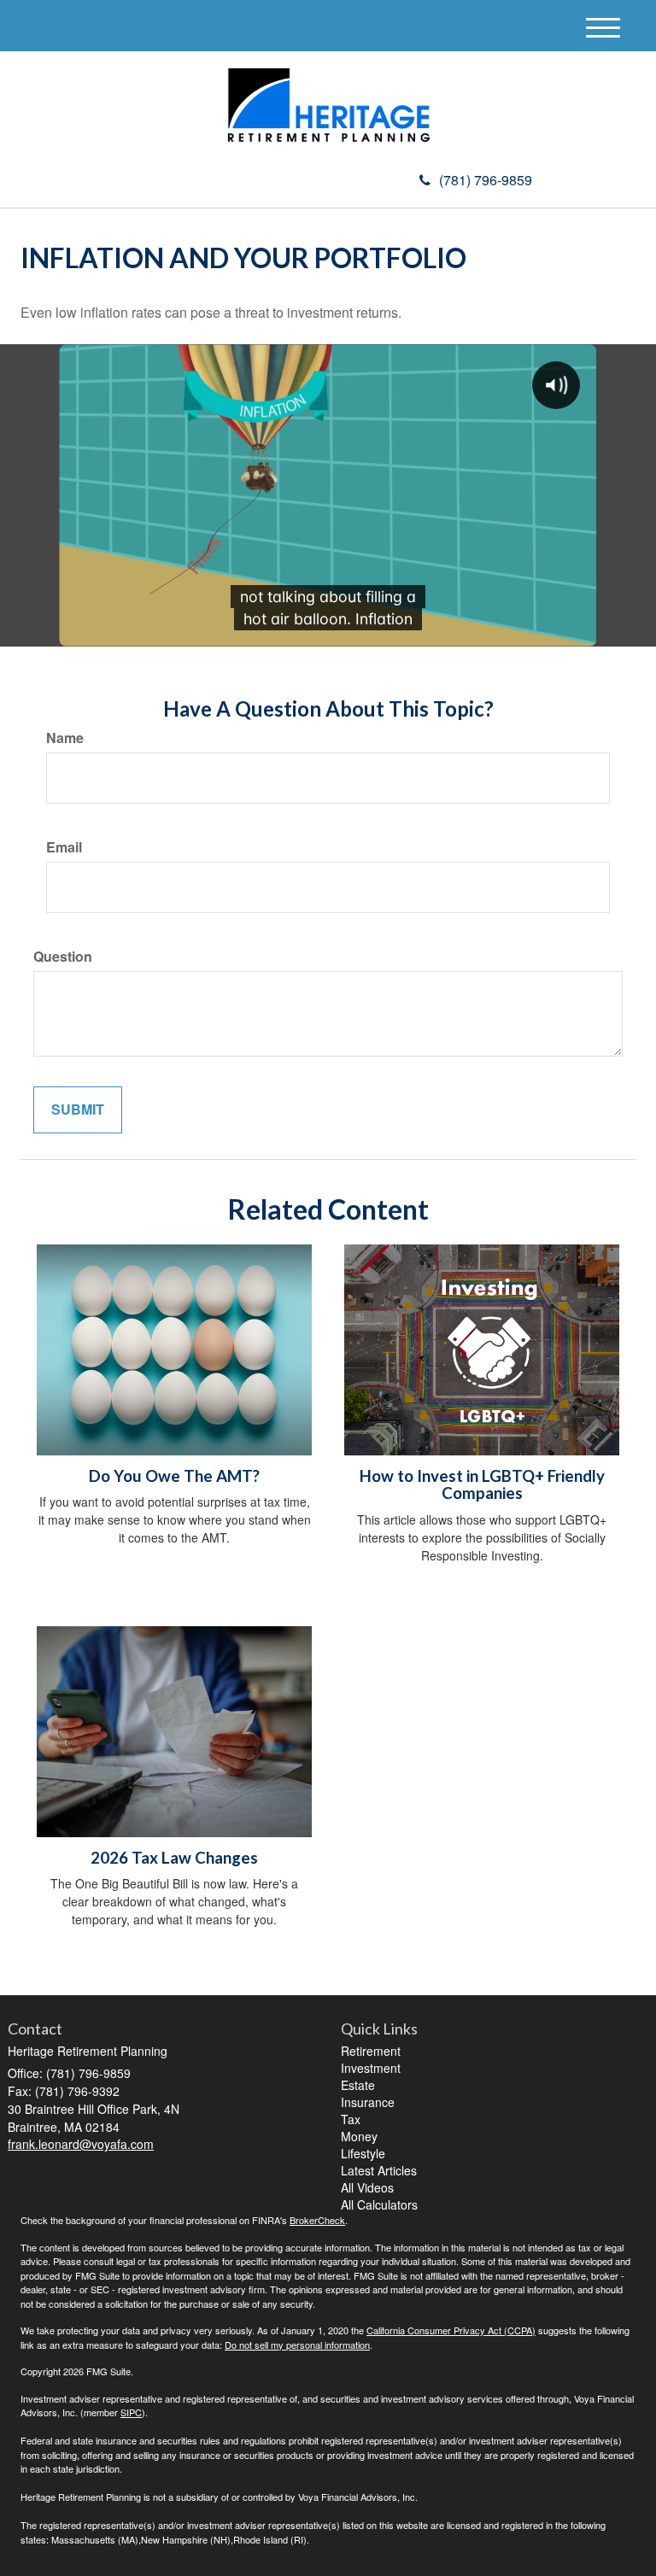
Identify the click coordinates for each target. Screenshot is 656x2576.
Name (65, 738)
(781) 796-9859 (486, 180)
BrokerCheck (317, 2220)
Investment (371, 2068)
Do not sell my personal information (297, 2345)
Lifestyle (363, 2153)
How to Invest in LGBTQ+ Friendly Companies (482, 1485)
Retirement (371, 2051)
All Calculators (379, 2204)
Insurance (368, 2102)
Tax (351, 2119)
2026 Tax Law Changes (174, 1858)
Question (63, 957)
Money (359, 2136)
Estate (358, 2085)
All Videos (367, 2187)
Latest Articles (379, 2170)
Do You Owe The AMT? (174, 1476)
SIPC (131, 2412)
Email (64, 847)
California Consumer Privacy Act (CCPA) (451, 2330)
